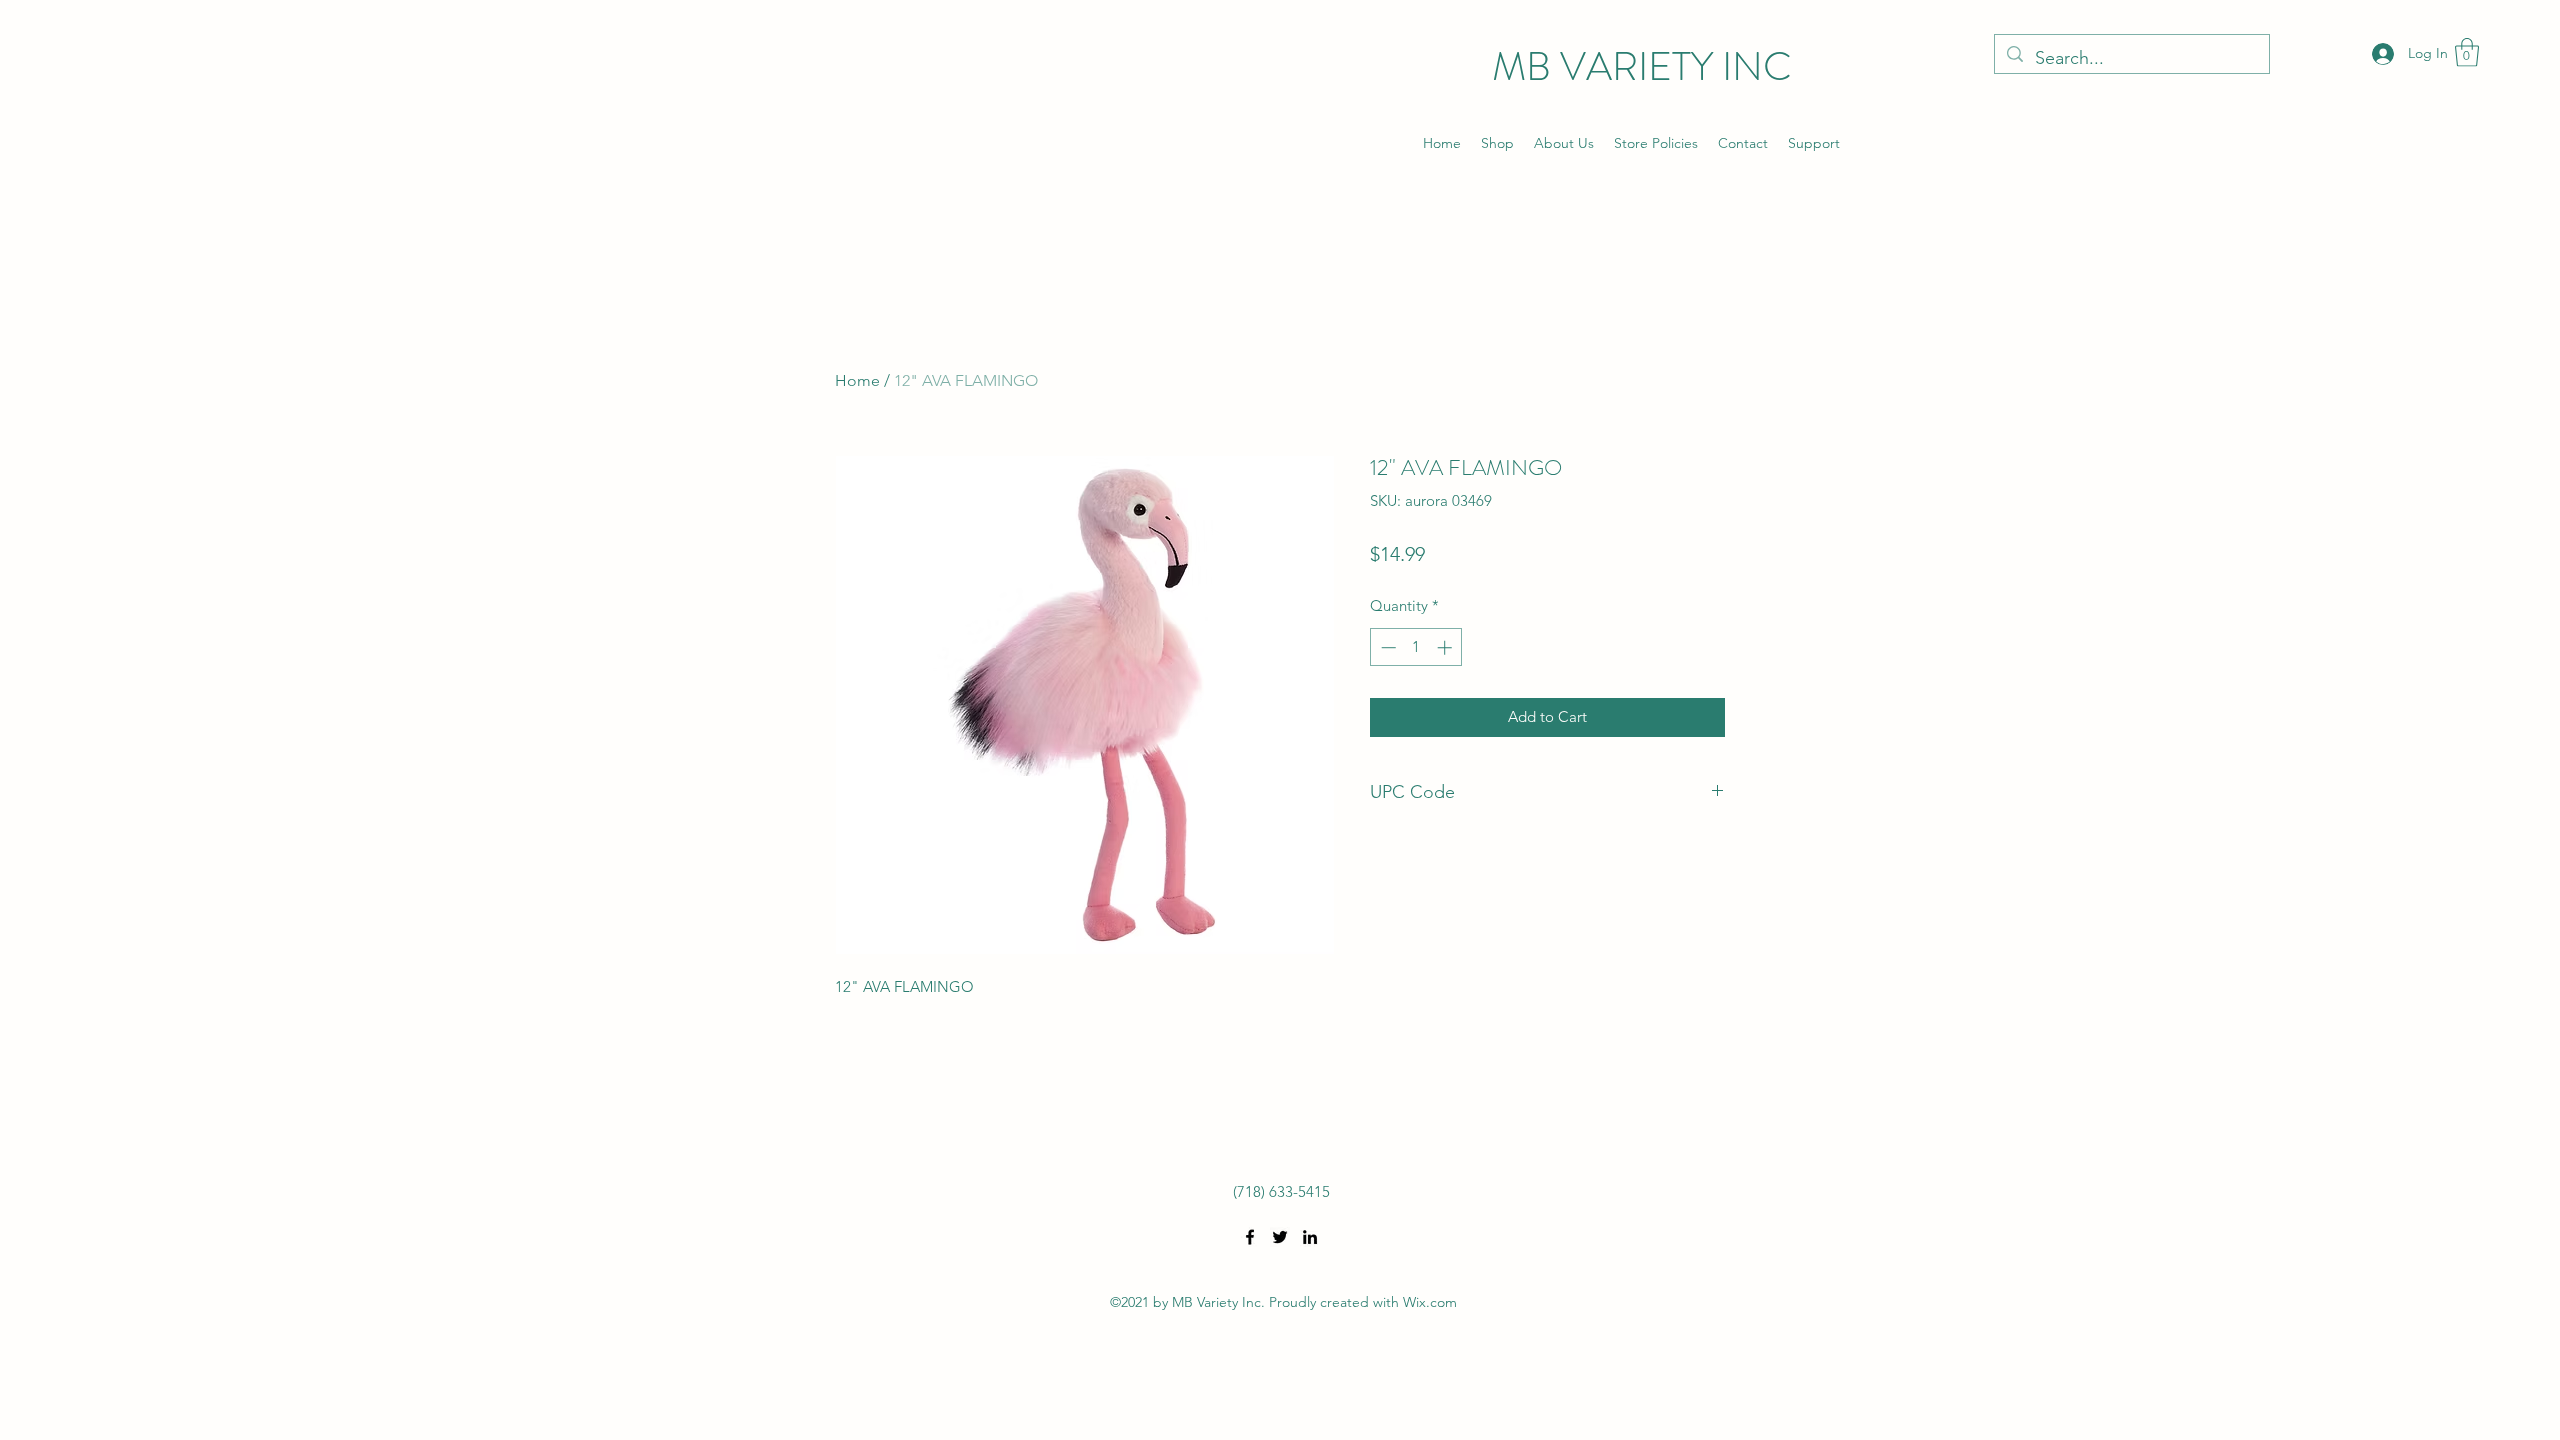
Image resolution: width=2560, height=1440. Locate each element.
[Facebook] (1250, 1237)
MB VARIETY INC (1642, 66)
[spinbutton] (1416, 647)
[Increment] (1446, 647)
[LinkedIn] (1310, 1237)
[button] (2467, 52)
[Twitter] (1280, 1237)
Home (857, 380)
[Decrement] (1386, 647)
